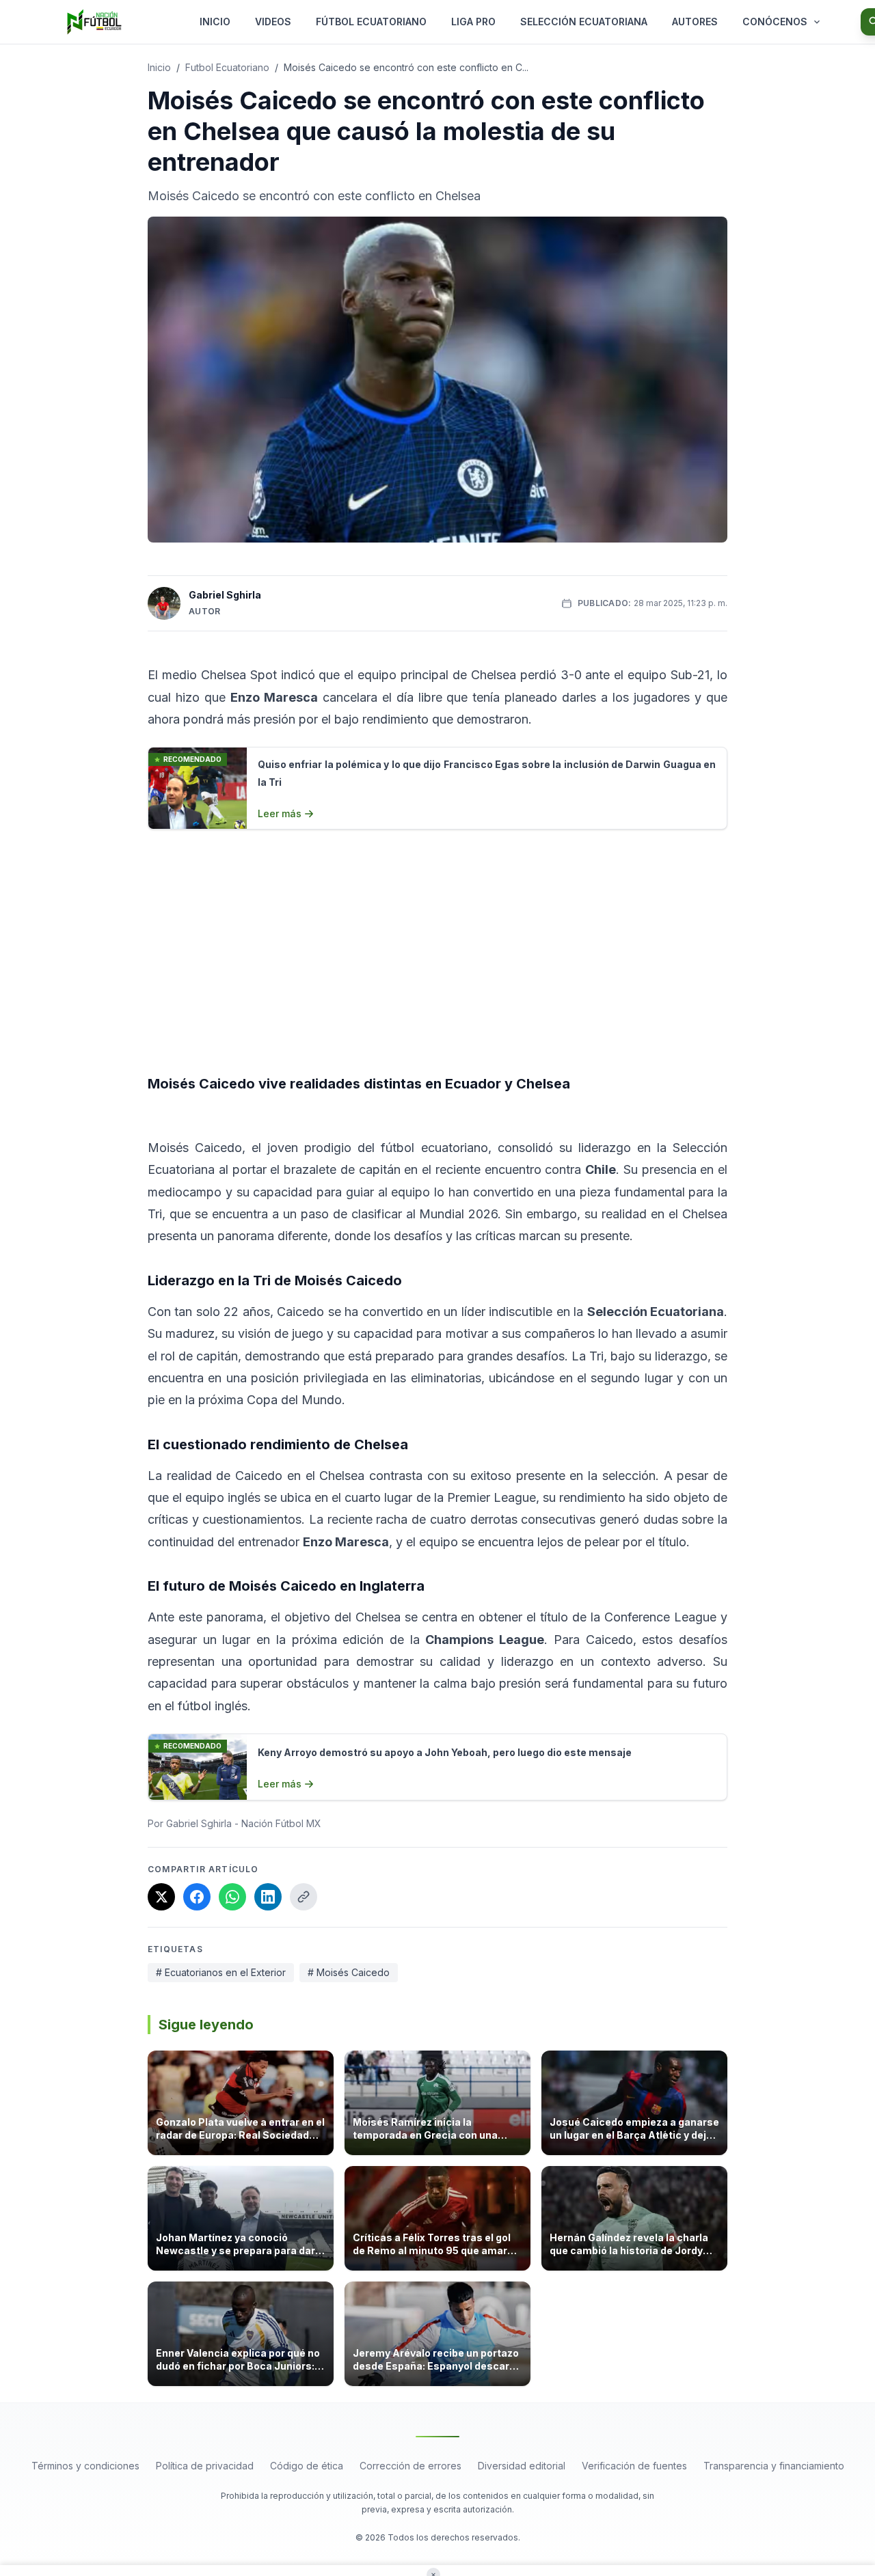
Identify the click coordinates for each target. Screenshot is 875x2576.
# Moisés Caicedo (349, 1972)
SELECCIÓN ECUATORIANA (584, 22)
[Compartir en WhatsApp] (232, 1897)
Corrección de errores (410, 2466)
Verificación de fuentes (634, 2466)
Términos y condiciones (85, 2466)
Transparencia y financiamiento (774, 2466)
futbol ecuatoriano (227, 67)
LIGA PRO (473, 22)
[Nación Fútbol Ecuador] (94, 22)
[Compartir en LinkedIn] (268, 1897)
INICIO (215, 22)
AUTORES (695, 22)
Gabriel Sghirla (225, 595)
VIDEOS (273, 22)
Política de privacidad (205, 2466)
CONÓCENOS (775, 22)
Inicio (159, 67)
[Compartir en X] (161, 1897)
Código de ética (307, 2466)
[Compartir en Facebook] (197, 1897)
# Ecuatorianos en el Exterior (221, 1972)
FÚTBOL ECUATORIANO (371, 22)
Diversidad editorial (522, 2466)
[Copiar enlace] (304, 1897)
